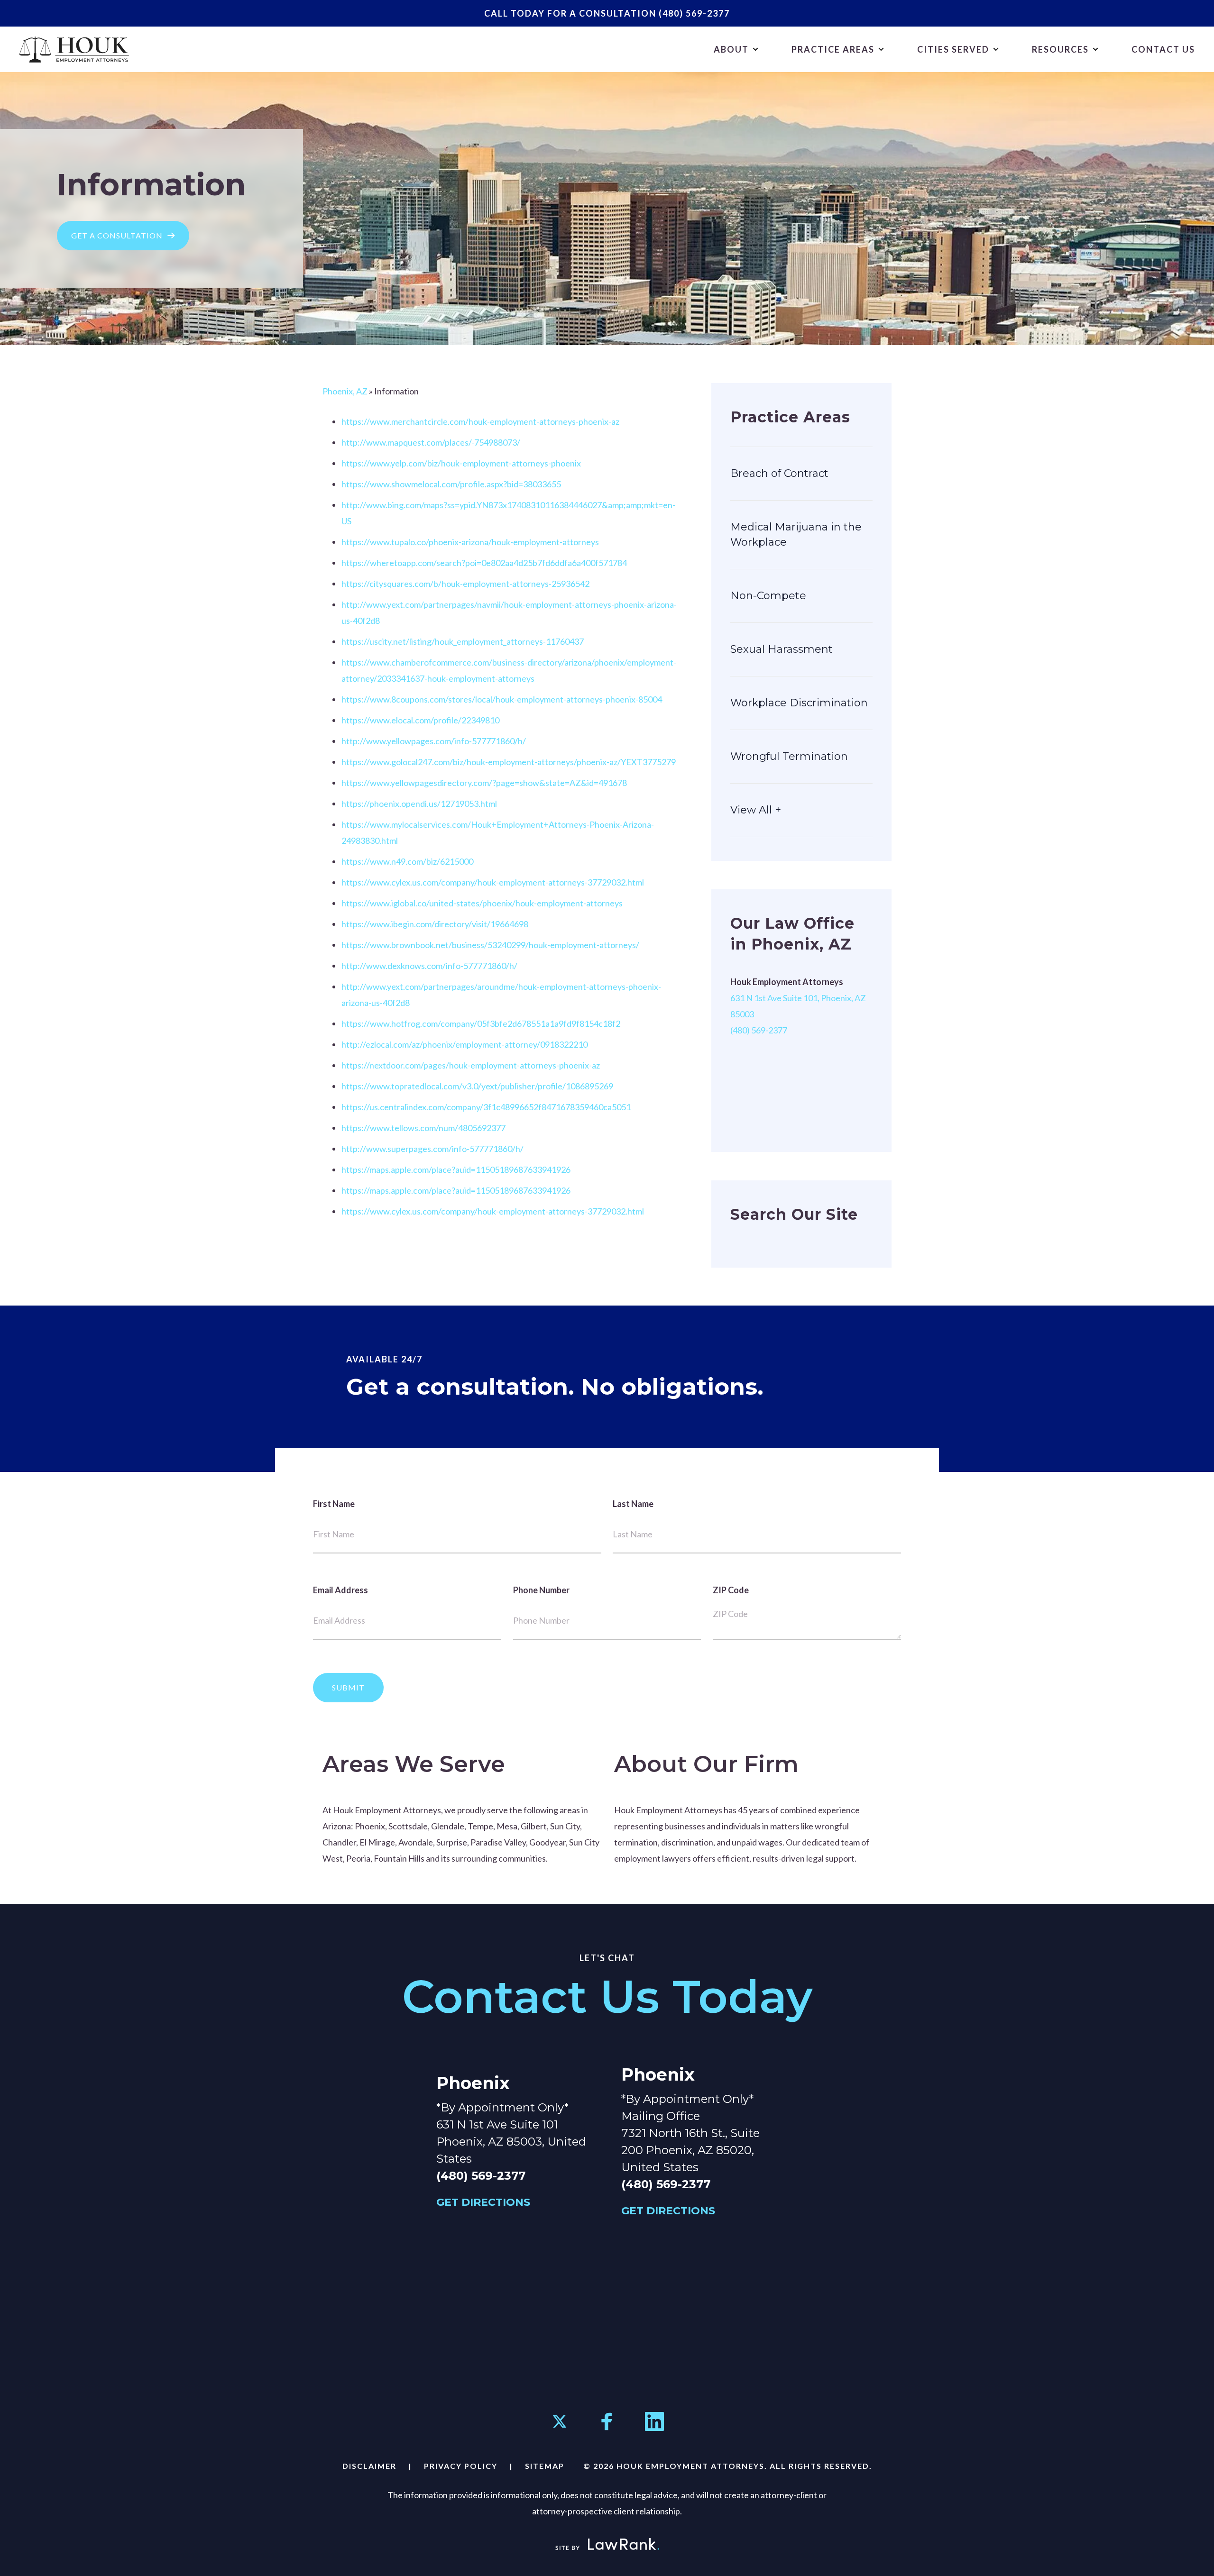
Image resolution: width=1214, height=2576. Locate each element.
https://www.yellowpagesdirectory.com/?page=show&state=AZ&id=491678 (484, 783)
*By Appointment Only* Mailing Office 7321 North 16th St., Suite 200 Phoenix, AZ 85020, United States (690, 2133)
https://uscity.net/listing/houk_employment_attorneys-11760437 (463, 641)
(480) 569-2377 (693, 13)
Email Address (340, 1590)
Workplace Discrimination (799, 703)
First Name (334, 1504)
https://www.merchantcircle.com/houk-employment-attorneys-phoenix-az (480, 421)
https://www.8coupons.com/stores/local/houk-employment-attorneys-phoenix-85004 (502, 699)
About (731, 49)
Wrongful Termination (789, 756)
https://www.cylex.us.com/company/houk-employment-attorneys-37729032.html (493, 882)
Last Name (633, 1504)
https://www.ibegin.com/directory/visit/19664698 (435, 924)
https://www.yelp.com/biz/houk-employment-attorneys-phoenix (461, 463)
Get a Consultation (117, 235)
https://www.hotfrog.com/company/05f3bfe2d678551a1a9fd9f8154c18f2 (481, 1023)
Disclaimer (369, 2466)
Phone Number (541, 1590)
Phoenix (473, 2083)
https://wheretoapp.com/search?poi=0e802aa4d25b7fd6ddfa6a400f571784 (484, 563)
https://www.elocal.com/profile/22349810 (420, 720)
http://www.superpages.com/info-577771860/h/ (432, 1149)
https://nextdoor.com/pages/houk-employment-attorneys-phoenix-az (471, 1065)
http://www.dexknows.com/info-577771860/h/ (429, 966)
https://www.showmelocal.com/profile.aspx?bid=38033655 (451, 484)
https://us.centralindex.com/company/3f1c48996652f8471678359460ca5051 (486, 1107)
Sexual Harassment (782, 649)
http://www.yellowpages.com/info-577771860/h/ (434, 741)
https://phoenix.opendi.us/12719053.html (419, 804)
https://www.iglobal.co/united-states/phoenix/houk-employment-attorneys (482, 903)
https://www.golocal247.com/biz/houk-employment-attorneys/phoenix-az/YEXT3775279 (509, 762)
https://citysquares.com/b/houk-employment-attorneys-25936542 (465, 584)
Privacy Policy (461, 2466)
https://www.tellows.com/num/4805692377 (423, 1128)
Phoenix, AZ (345, 391)
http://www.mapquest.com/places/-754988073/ (431, 442)
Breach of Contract (779, 473)
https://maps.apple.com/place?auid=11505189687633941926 (456, 1169)
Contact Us (1163, 49)
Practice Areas (833, 49)
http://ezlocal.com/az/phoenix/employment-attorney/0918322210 (464, 1044)
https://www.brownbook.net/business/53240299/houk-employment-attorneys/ (490, 945)
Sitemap (545, 2466)
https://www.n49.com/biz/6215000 (407, 861)
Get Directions (483, 2202)
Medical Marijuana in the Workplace (796, 534)
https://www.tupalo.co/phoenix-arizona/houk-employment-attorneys (470, 542)
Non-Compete (768, 596)
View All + (756, 810)
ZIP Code (731, 1590)
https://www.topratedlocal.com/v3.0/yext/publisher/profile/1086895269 (477, 1086)
